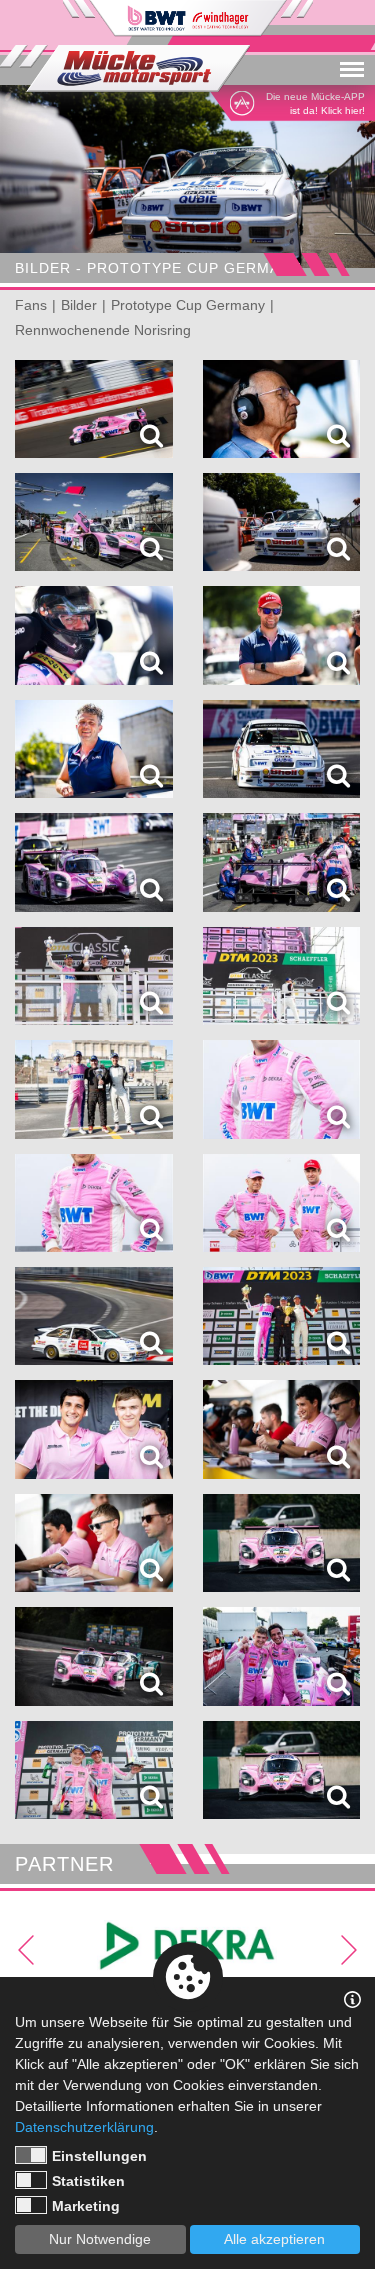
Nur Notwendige (100, 2239)
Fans (31, 305)
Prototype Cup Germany (188, 305)
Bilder (79, 305)
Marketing (86, 2206)
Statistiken (88, 2181)
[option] (187, 179)
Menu (352, 44)
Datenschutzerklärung (84, 2127)
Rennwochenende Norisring (103, 330)
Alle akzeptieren (274, 2239)
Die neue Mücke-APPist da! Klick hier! (315, 103)
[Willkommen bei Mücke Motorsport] (125, 68)
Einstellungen (99, 2156)
